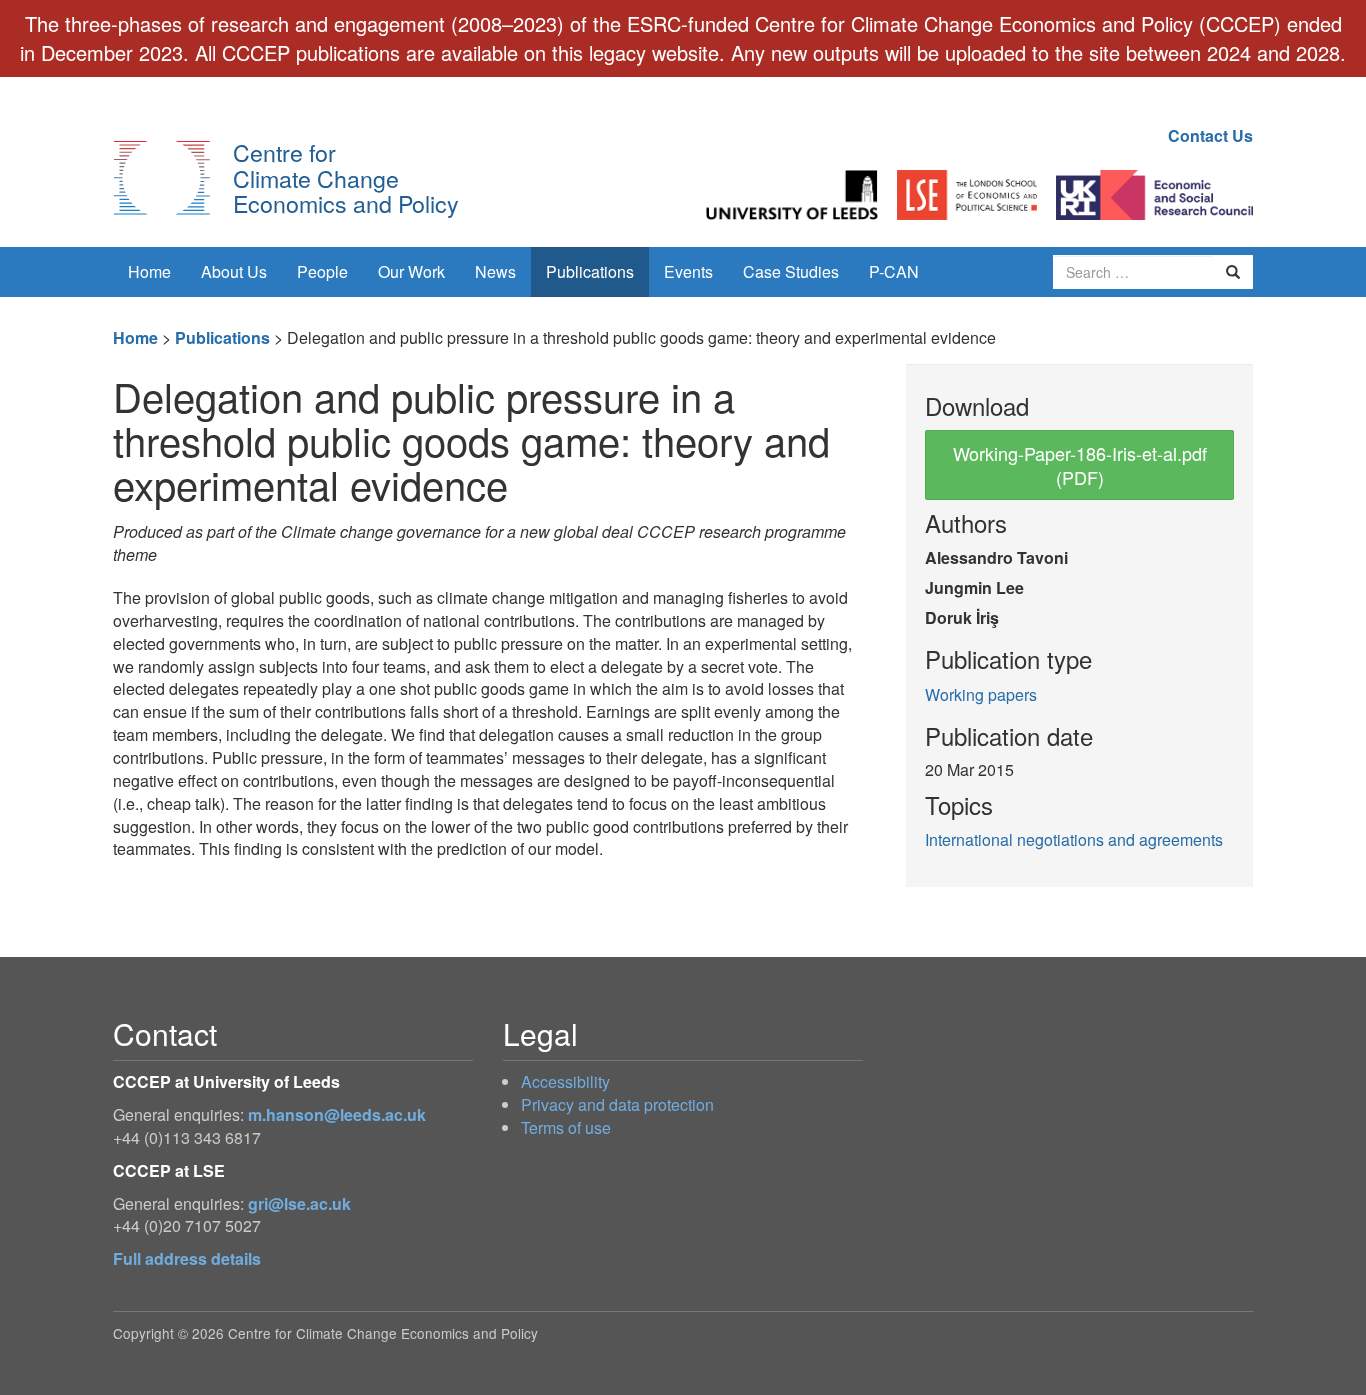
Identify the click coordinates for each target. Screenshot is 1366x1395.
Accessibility (565, 1081)
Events (688, 271)
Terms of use (566, 1127)
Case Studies (791, 271)
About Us (234, 271)
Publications (590, 271)
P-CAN (894, 271)
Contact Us (1210, 135)
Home (149, 271)
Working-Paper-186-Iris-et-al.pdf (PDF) (1080, 465)
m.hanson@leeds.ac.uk (337, 1114)
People (322, 271)
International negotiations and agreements (1074, 839)
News (495, 271)
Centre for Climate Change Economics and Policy (346, 177)
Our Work (411, 271)
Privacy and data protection (617, 1104)
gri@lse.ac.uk (299, 1203)
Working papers (981, 694)
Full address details (187, 1258)
